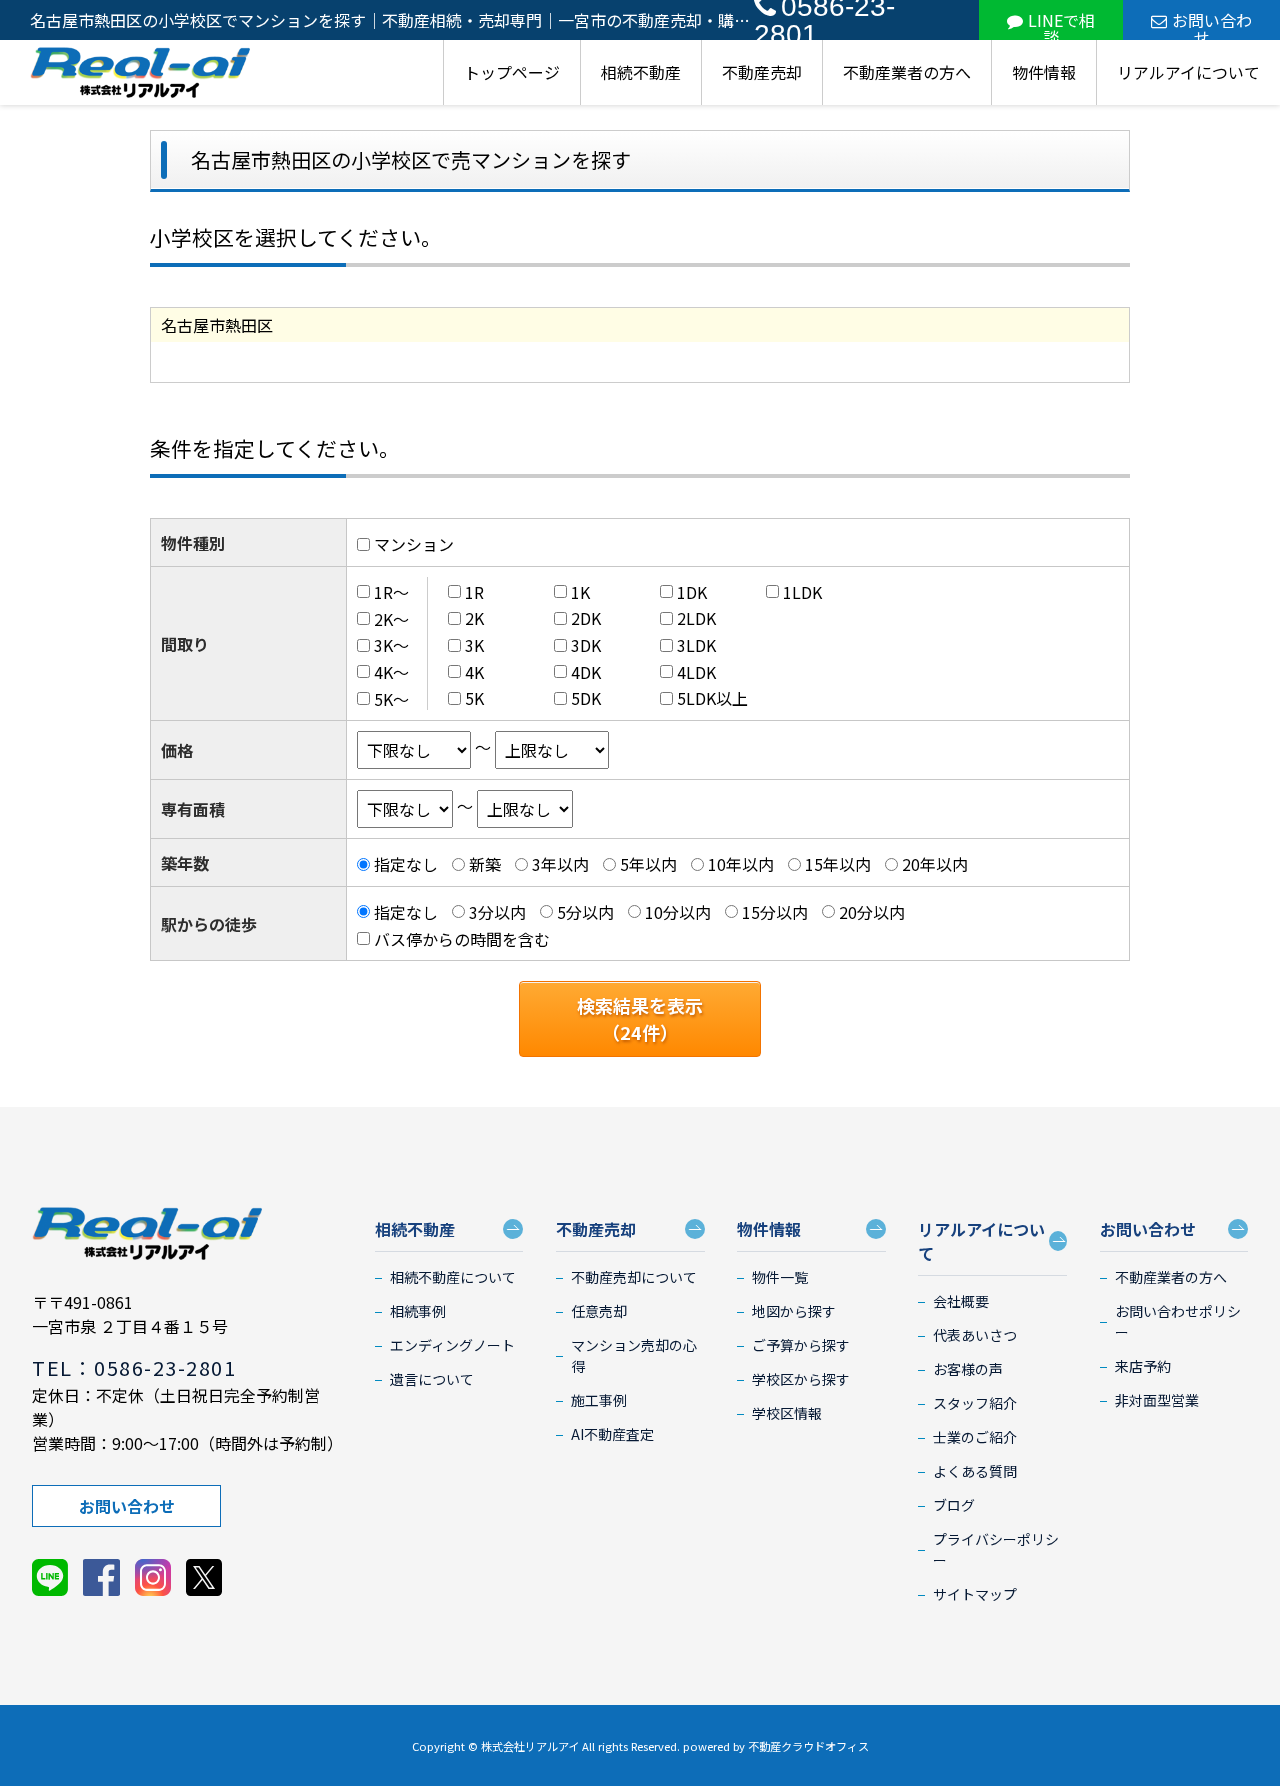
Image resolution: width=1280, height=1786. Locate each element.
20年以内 (935, 864)
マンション (414, 544)
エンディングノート (452, 1345)
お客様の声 (968, 1369)
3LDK (696, 645)
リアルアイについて (1188, 72)
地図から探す (794, 1311)
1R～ (391, 592)
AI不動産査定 (612, 1434)
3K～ (391, 645)
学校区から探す (801, 1379)
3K (474, 645)
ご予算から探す (801, 1345)
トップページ (512, 72)
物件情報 (1044, 72)
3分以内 (497, 912)
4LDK (696, 672)
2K (474, 618)
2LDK (696, 618)
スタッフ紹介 (975, 1403)
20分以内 (872, 912)
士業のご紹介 (975, 1437)
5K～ (391, 698)
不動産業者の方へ (907, 72)
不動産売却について (634, 1277)
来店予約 (1143, 1366)
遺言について (432, 1379)
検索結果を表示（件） (640, 1018)
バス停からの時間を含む (462, 938)
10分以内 (678, 912)
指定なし (406, 864)
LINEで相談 (1061, 24)
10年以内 (741, 864)
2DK (586, 618)
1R (474, 592)
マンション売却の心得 (634, 1355)
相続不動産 (641, 72)
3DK (586, 645)
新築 (485, 864)
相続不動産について (453, 1277)
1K (580, 592)
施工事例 (599, 1400)
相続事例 (418, 1311)
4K (474, 672)
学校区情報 (787, 1413)
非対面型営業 (1157, 1400)
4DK (586, 672)
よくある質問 (975, 1471)
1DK (692, 592)
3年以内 (560, 864)
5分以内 (585, 912)
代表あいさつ (975, 1335)
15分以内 (775, 912)
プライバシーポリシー (996, 1549)
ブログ (954, 1505)
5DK (586, 698)
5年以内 (648, 864)
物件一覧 (780, 1277)
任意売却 (599, 1311)
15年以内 (838, 864)
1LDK (802, 592)
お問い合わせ (1212, 24)
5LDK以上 (712, 698)
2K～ (391, 618)
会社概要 (961, 1301)
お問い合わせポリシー (1178, 1321)
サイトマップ (975, 1594)
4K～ (391, 672)
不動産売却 (762, 72)
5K (474, 698)
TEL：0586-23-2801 (134, 1367)
